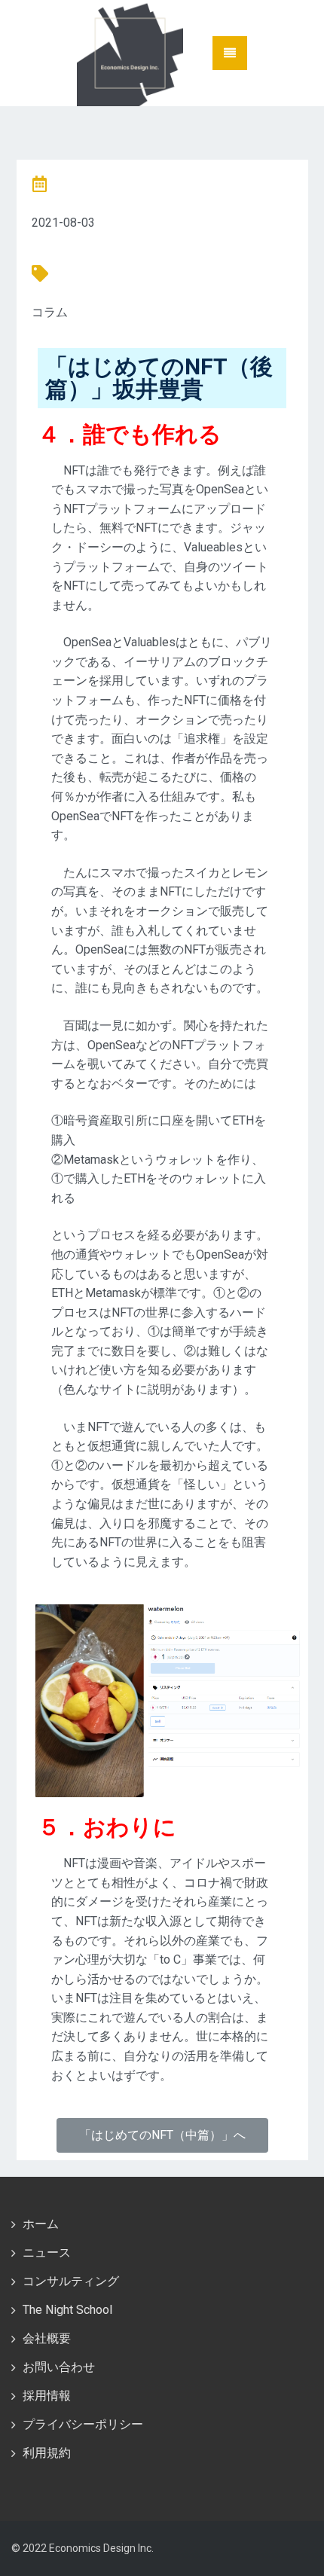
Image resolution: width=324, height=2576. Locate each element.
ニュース (47, 2252)
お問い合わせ (59, 2367)
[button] (162, 2135)
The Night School (67, 2310)
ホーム (41, 2224)
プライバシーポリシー (83, 2424)
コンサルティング (71, 2281)
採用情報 (47, 2396)
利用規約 (47, 2453)
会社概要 (47, 2338)
